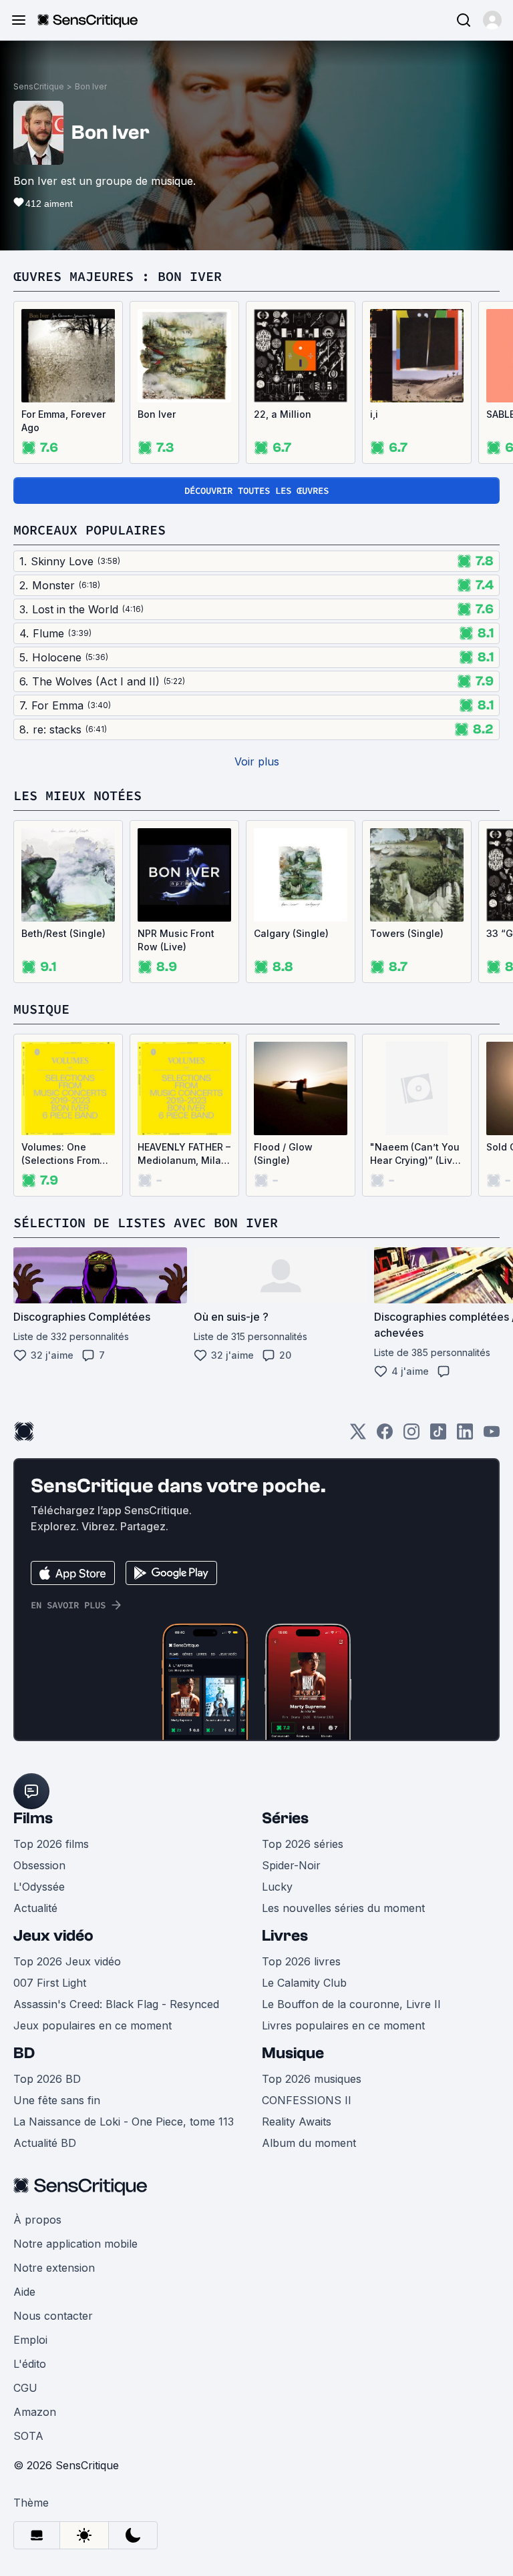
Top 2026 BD (47, 2079)
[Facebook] (385, 1436)
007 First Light (50, 1983)
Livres (285, 1936)
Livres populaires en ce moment (343, 2025)
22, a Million (283, 414)
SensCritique (39, 86)
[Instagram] (411, 1436)
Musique (293, 2053)
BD (24, 2053)
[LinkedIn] (465, 1436)
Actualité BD (45, 2143)
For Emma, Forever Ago (63, 421)
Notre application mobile (75, 2244)
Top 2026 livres (301, 1961)
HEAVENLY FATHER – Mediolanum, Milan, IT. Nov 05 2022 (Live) (184, 1154)
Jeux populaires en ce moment (93, 2025)
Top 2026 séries (303, 1844)
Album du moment (309, 2143)
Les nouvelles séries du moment (343, 1908)
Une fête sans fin (57, 2100)
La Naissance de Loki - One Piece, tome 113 (124, 2122)
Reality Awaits (297, 2122)
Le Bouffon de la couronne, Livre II (351, 2004)
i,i (374, 414)
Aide (24, 2292)
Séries (285, 1818)
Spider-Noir (291, 1865)
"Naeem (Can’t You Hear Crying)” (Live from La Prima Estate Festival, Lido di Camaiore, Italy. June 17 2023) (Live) (417, 1154)
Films (33, 1818)
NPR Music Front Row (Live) (176, 940)
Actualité (35, 1908)
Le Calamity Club (304, 1983)
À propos (37, 2220)
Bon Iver (91, 86)
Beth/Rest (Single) (63, 933)
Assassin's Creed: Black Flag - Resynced (116, 2004)
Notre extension (54, 2268)
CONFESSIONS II (307, 2100)
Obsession (39, 1865)
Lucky (277, 1887)
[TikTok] (438, 1436)
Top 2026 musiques (312, 2079)
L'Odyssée (39, 1887)
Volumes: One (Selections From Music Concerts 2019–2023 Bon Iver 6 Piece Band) (67, 1154)
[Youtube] (492, 1436)
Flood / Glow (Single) (283, 1154)
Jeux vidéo (53, 1936)
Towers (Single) (407, 933)
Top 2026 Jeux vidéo (67, 1961)
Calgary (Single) (291, 933)
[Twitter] (358, 1436)
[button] (492, 20)
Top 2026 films (51, 1844)
